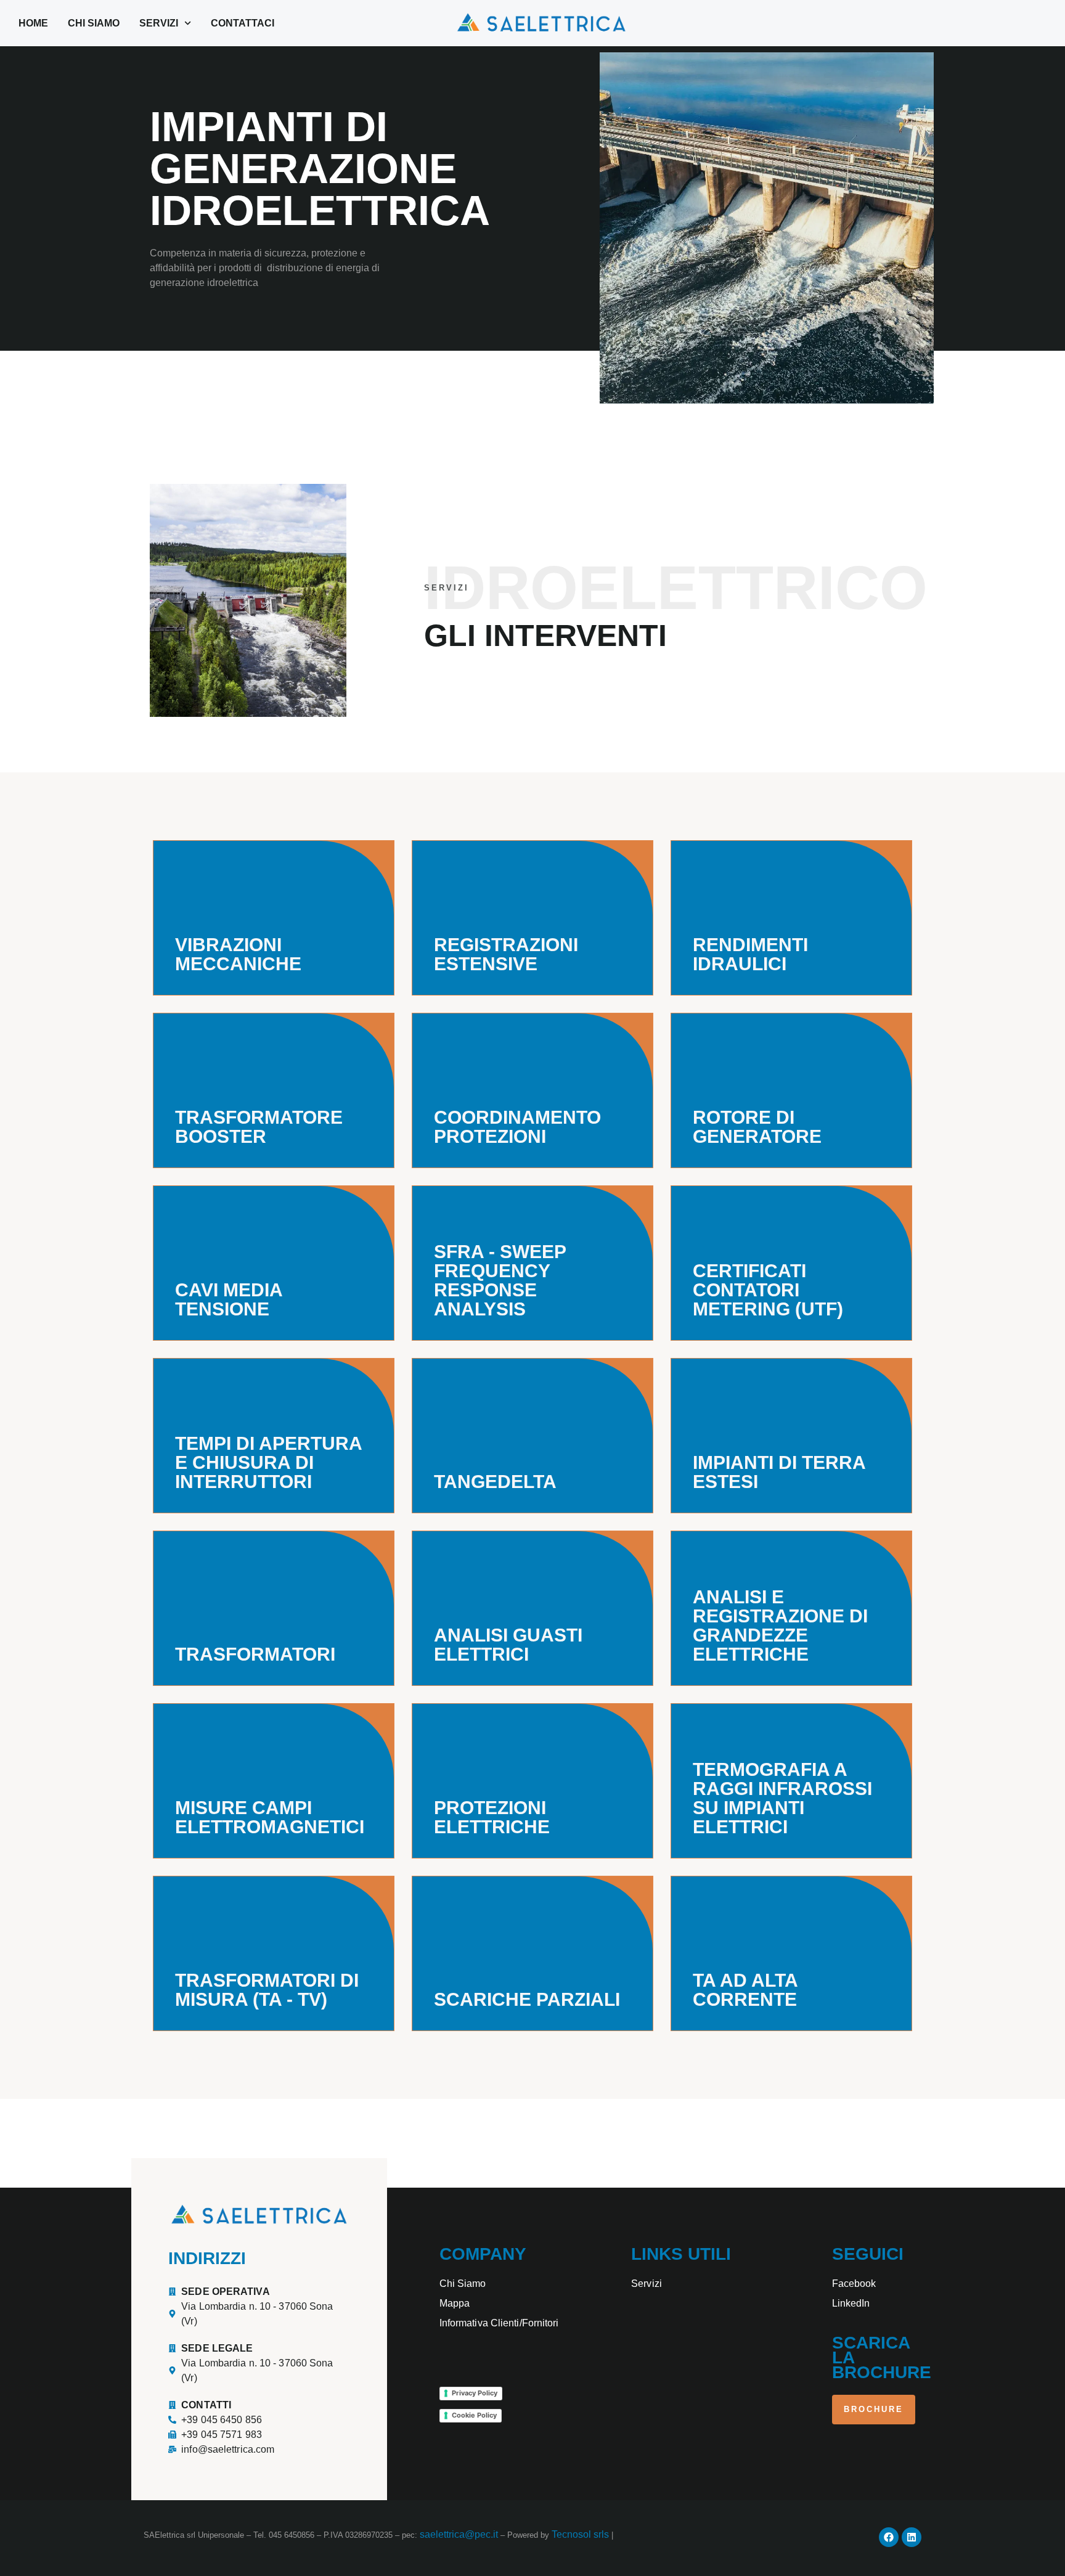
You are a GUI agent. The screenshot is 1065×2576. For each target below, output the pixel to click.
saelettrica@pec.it (459, 2534)
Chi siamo (94, 23)
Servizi (159, 23)
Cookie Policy (474, 2415)
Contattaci (243, 23)
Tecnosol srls (581, 2534)
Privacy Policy (475, 2393)
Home (33, 23)
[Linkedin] (912, 2537)
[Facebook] (889, 2537)
